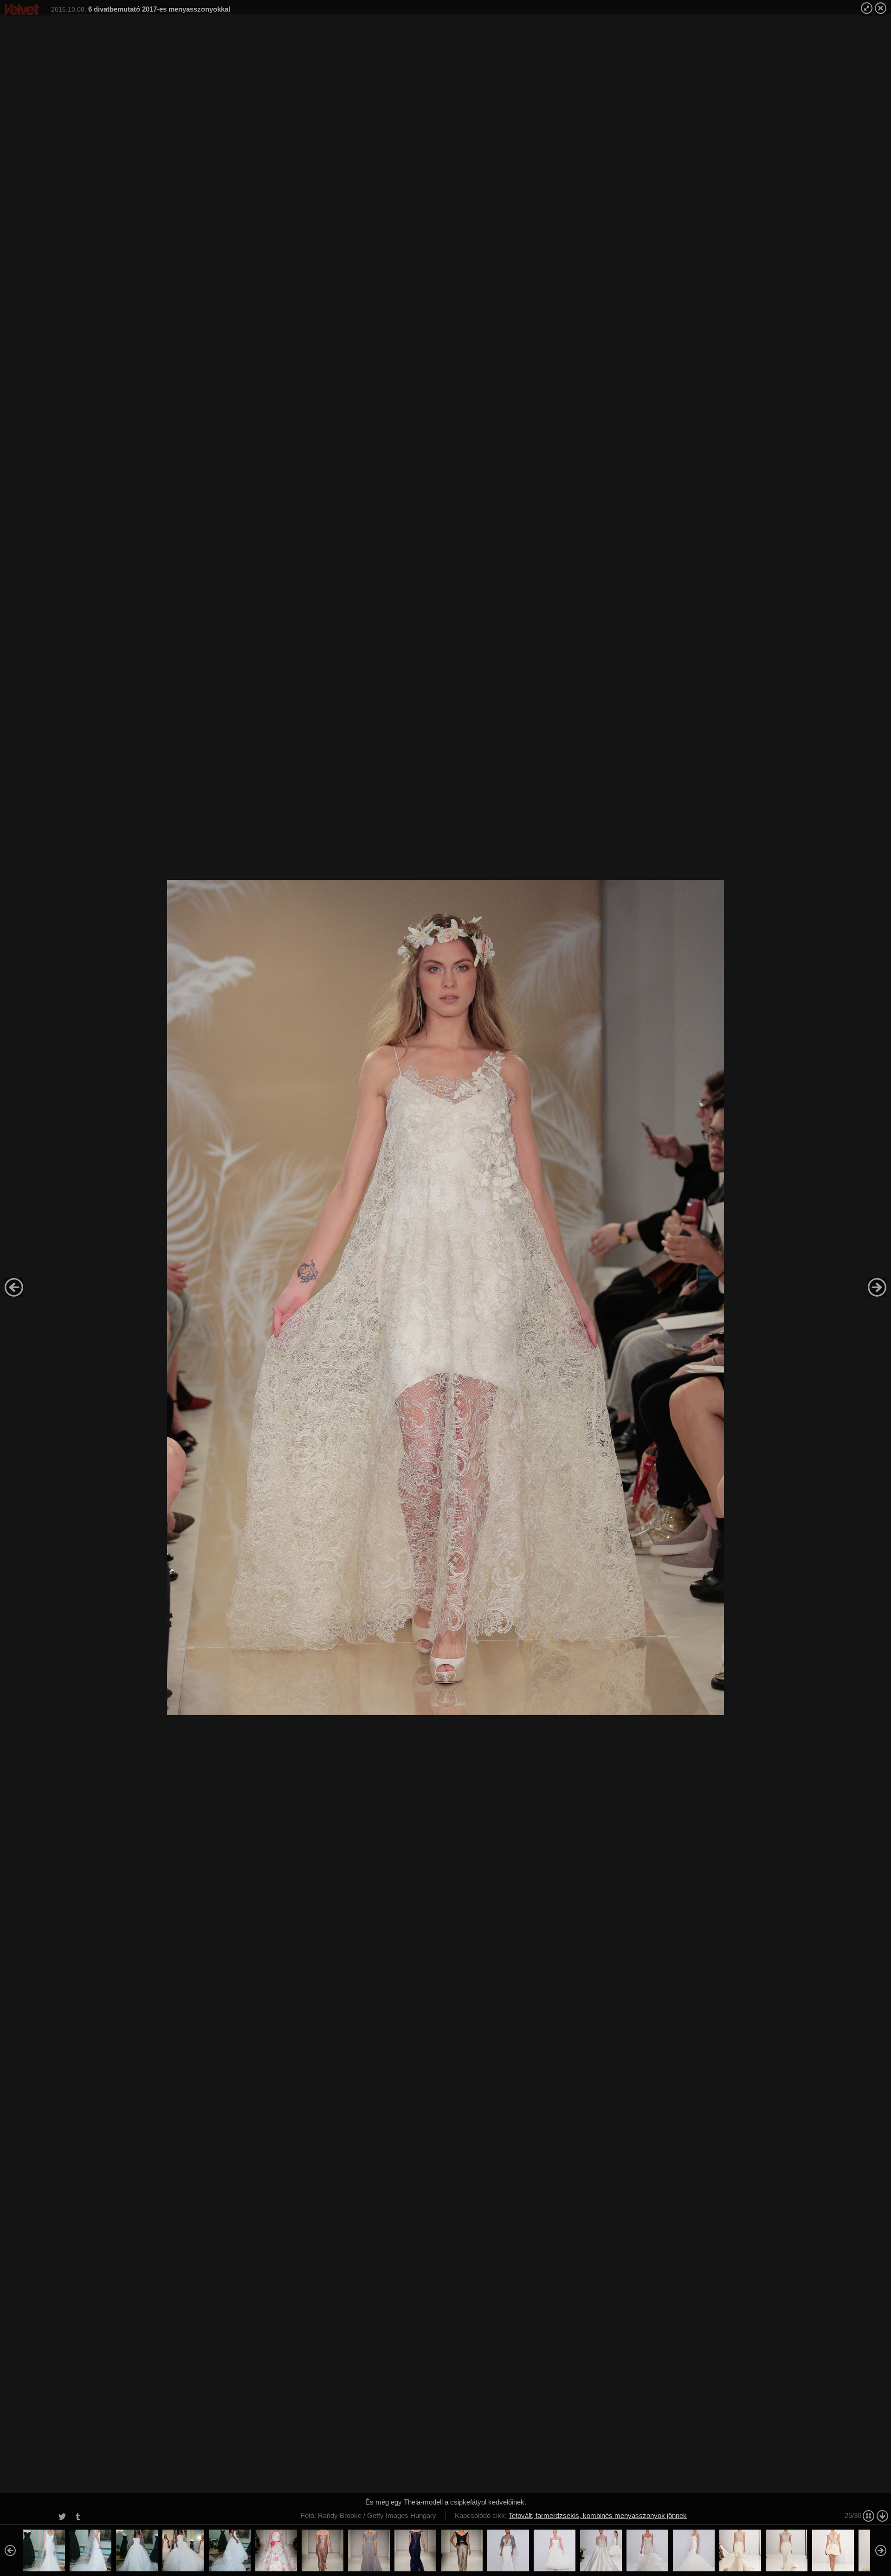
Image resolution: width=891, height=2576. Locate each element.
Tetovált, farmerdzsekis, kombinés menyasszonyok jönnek (598, 2515)
